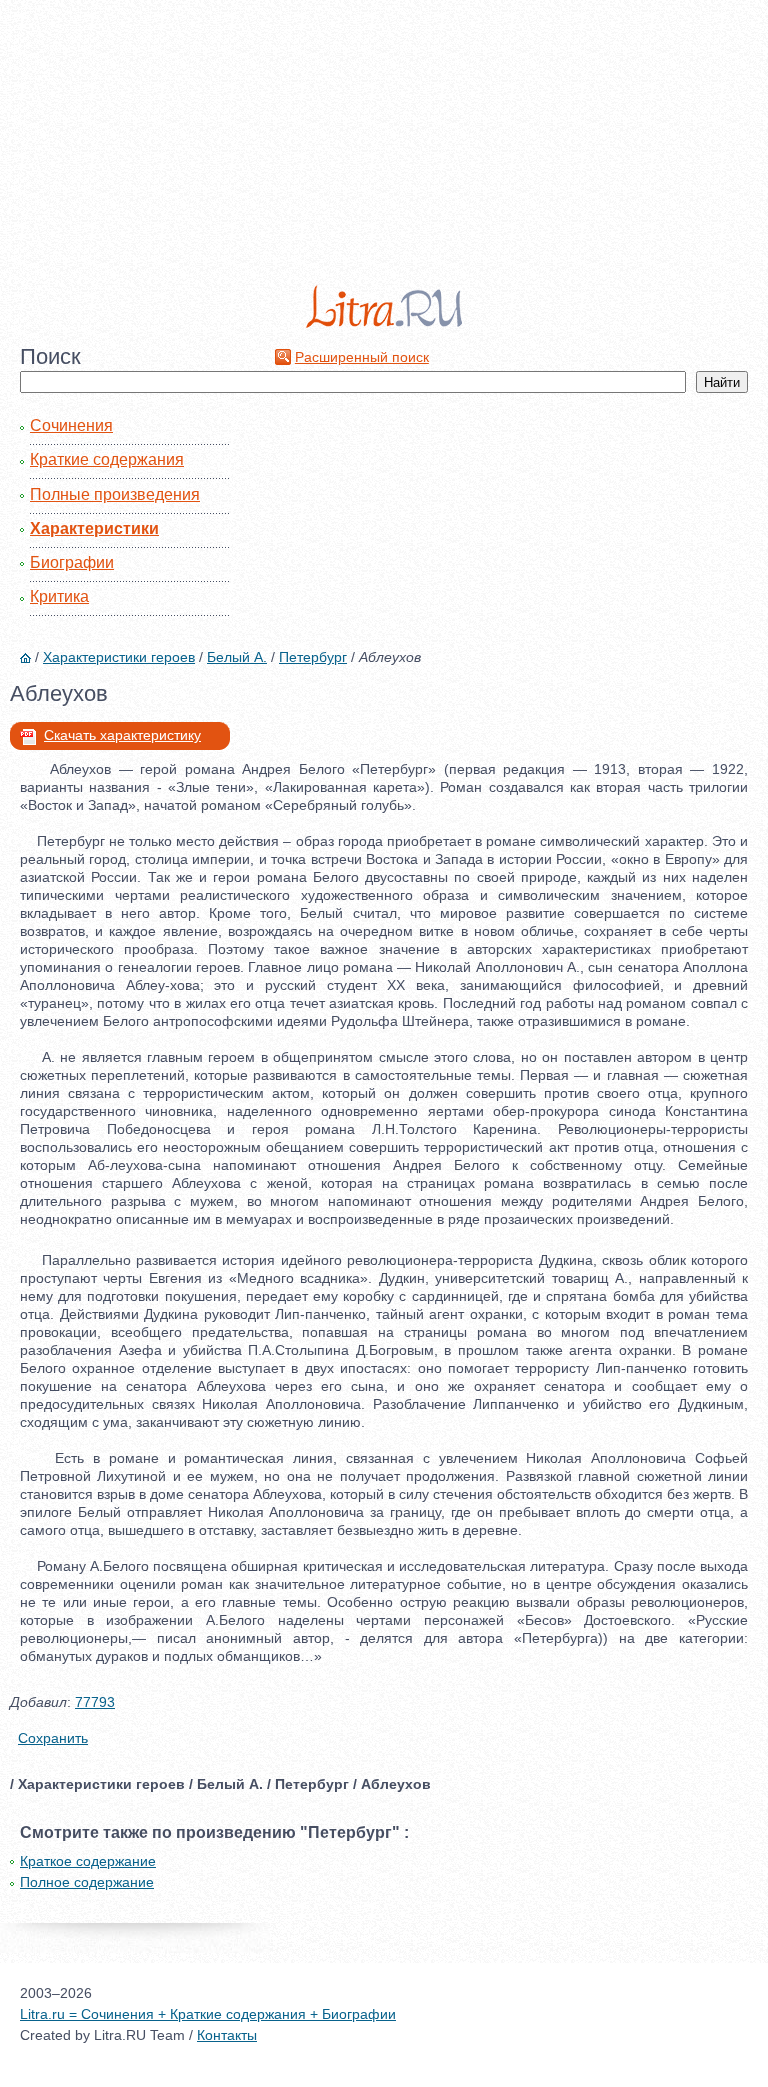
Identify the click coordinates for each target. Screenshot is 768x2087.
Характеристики (94, 528)
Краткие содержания (107, 459)
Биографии (72, 562)
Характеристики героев (119, 657)
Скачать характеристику (122, 735)
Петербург (313, 657)
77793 (95, 1702)
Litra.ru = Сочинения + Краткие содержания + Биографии (208, 2014)
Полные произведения (115, 494)
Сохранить (53, 1738)
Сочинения (71, 425)
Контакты (227, 2035)
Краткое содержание (88, 1861)
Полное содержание (87, 1882)
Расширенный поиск (362, 357)
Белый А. (237, 657)
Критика (59, 596)
